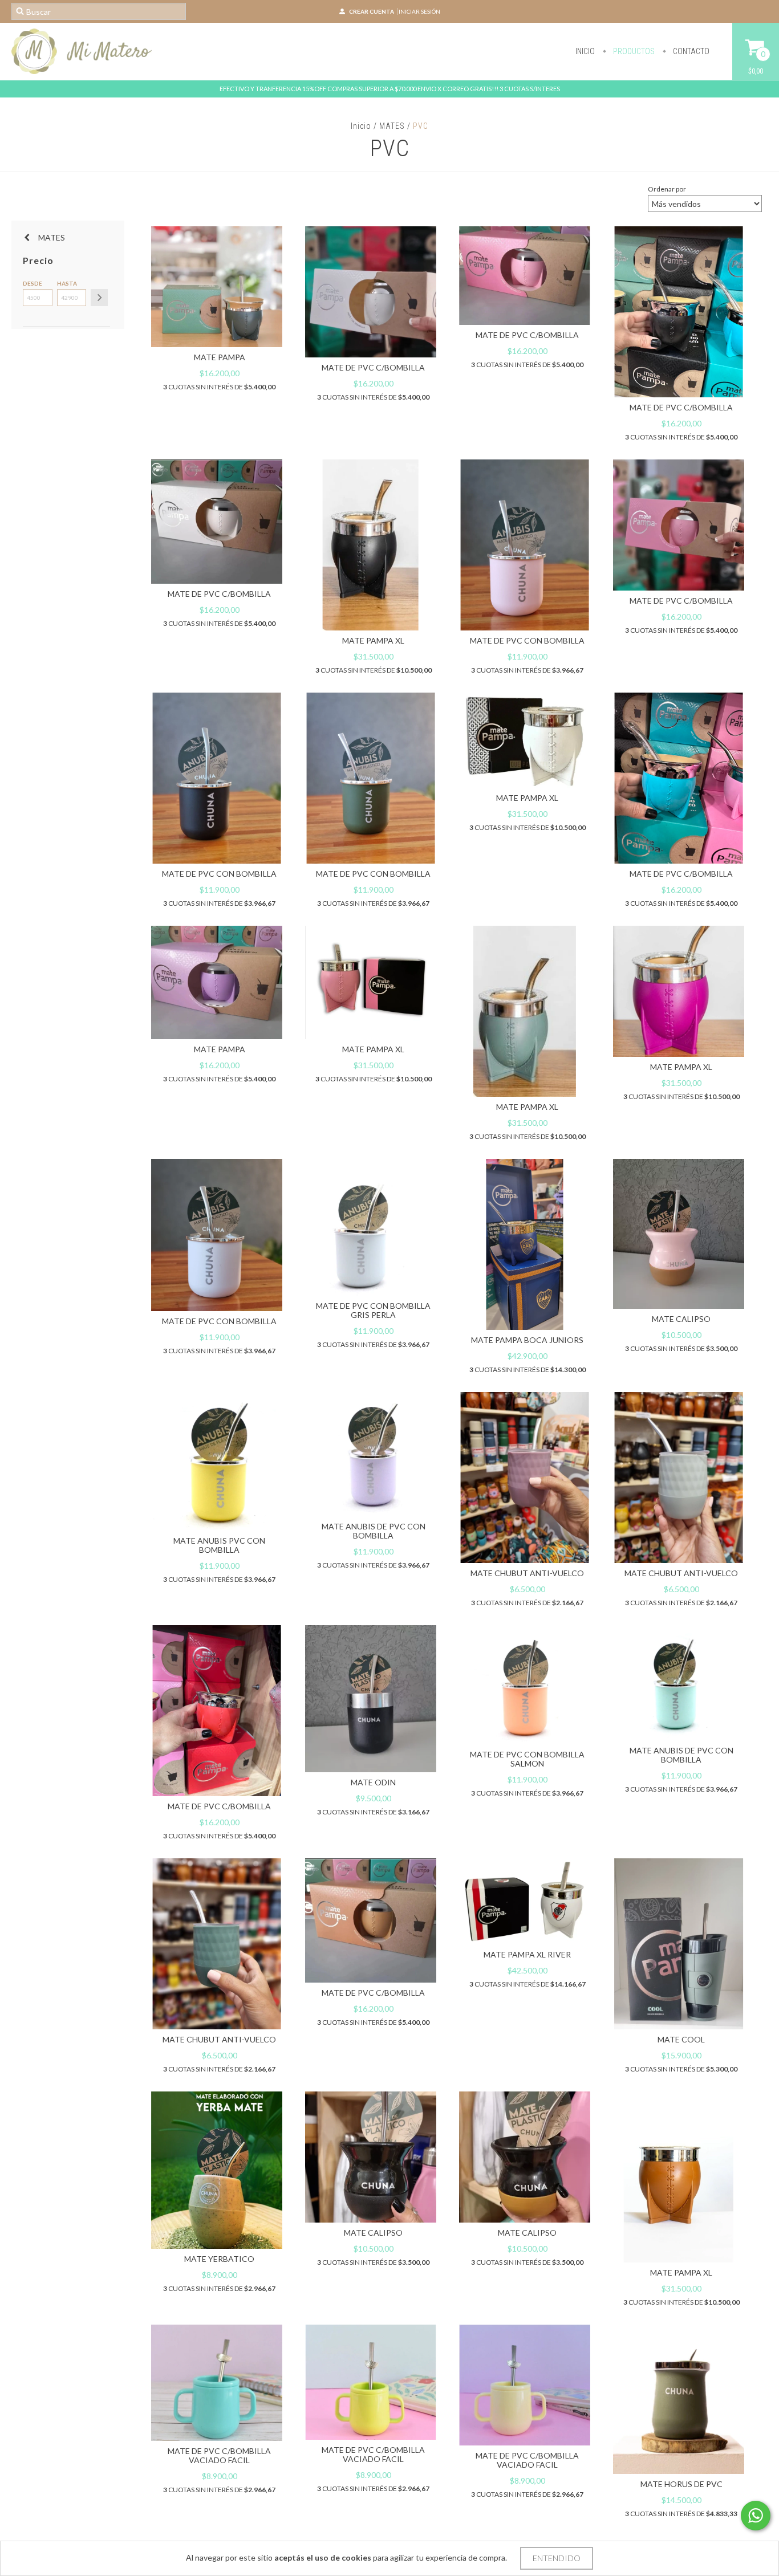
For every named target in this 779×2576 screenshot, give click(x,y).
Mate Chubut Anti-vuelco (527, 1573)
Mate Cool (681, 2039)
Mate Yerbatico (219, 2259)
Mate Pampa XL (373, 640)
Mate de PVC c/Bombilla (373, 367)
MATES (392, 126)
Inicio (585, 51)
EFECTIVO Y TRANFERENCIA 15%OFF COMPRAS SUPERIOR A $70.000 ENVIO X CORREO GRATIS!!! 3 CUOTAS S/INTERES (390, 89)
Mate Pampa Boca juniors (527, 1340)
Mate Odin (373, 1782)
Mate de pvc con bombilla (527, 640)
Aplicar (99, 298)
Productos (633, 51)
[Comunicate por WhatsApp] (756, 2516)
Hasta (67, 283)
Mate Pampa (220, 357)
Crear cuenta (372, 11)
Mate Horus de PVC (681, 2484)
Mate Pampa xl (527, 1107)
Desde (33, 283)
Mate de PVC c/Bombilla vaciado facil (219, 2455)
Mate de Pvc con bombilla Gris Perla (373, 1310)
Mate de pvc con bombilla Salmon (527, 1759)
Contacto (690, 51)
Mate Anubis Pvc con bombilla (219, 1545)
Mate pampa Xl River (527, 1954)
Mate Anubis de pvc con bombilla (374, 1531)
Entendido (557, 2558)
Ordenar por (667, 189)
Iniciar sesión (419, 11)
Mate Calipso (681, 1319)
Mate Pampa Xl (373, 1049)
